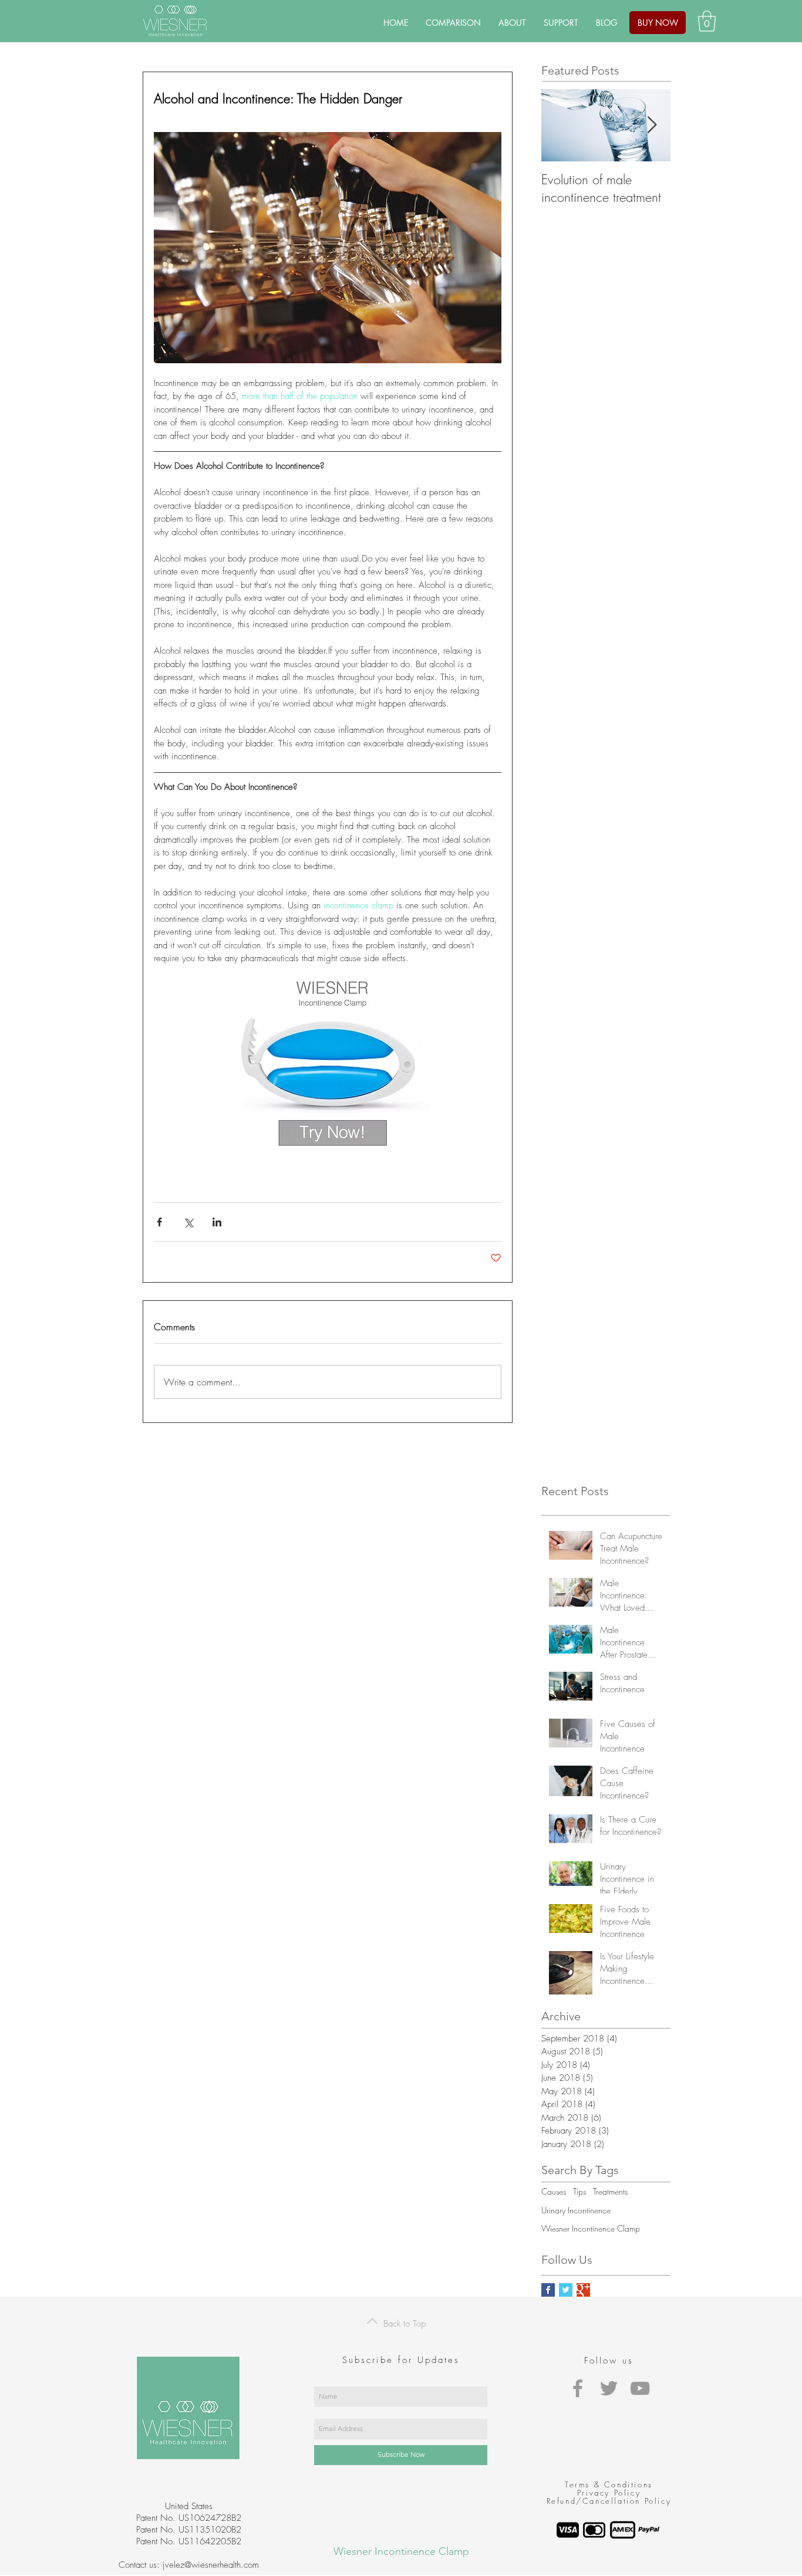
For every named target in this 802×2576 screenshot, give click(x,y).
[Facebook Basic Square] (548, 2290)
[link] (707, 21)
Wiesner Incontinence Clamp (591, 2228)
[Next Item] (652, 125)
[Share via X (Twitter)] (188, 1222)
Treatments (610, 2191)
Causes (554, 2191)
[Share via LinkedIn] (217, 1222)
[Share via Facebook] (159, 1222)
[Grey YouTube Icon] (640, 2388)
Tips (579, 2191)
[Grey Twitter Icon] (609, 2388)
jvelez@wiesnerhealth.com (211, 2565)
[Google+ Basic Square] (583, 2290)
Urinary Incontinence (576, 2210)
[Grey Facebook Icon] (578, 2388)
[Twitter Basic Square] (566, 2290)
